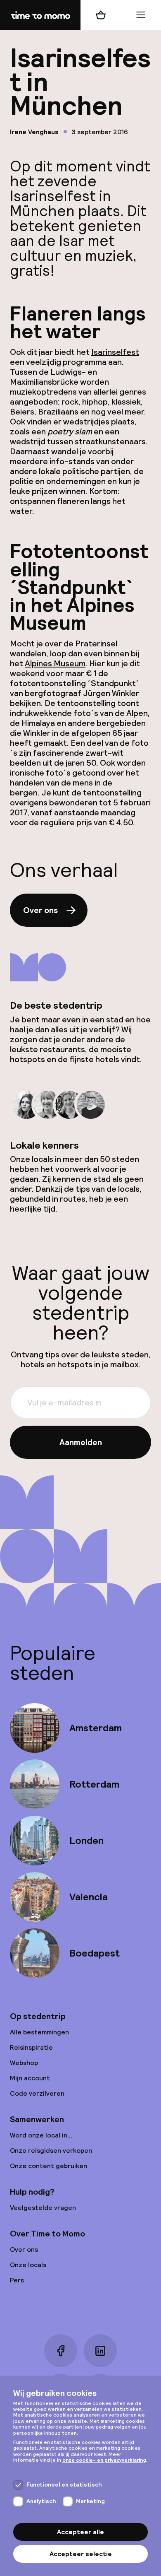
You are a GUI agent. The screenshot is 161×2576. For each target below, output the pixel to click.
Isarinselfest (115, 352)
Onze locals (28, 2265)
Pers (17, 2280)
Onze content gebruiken (49, 2166)
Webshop (24, 2063)
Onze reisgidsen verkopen (51, 2151)
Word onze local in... (41, 2135)
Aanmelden (81, 1442)
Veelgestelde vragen (43, 2208)
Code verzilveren (37, 2093)
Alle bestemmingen (39, 2032)
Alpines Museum (55, 663)
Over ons (40, 910)
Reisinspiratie (31, 2047)
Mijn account (30, 2078)
